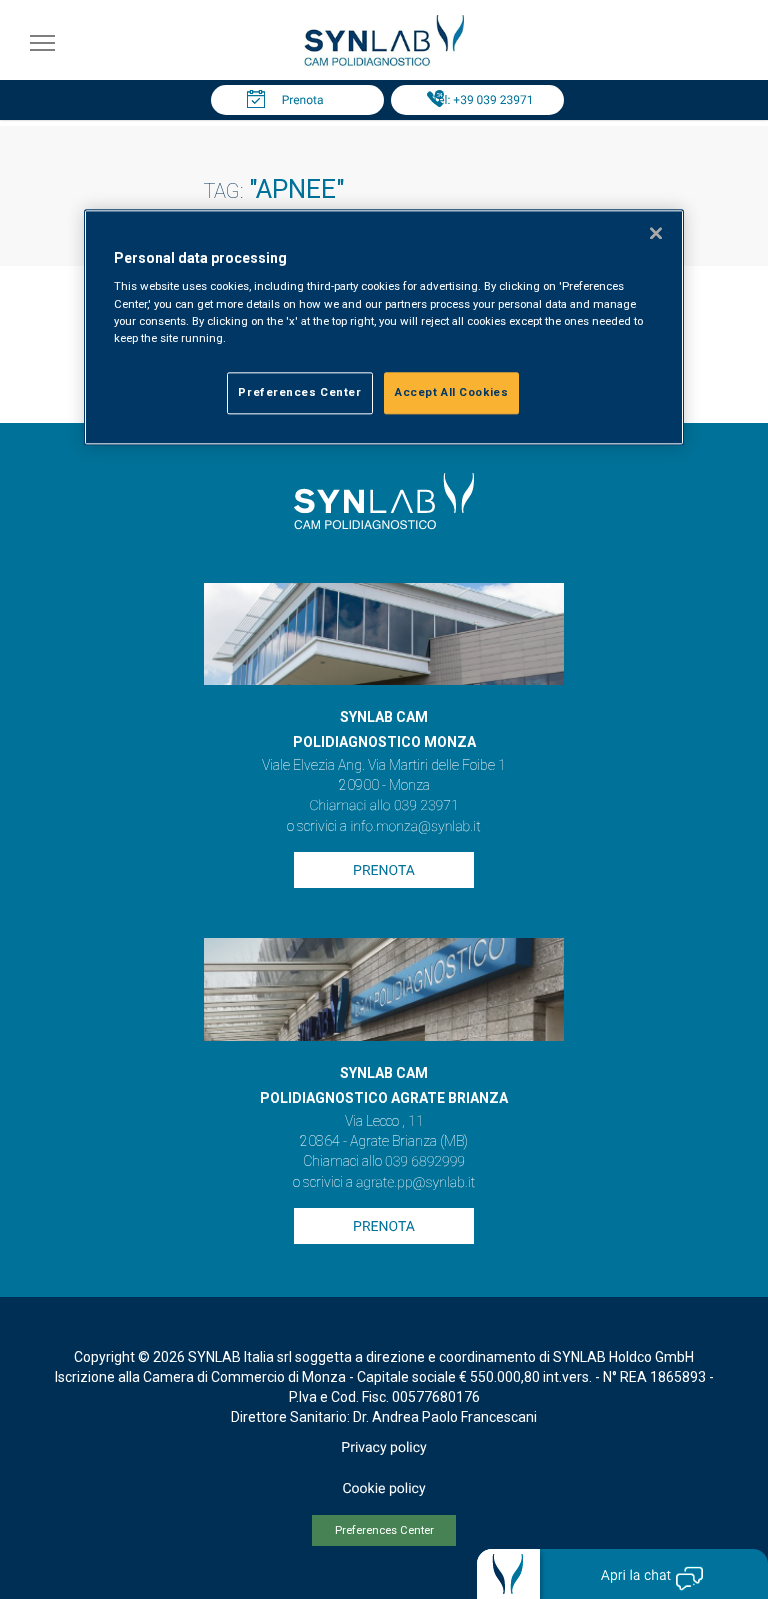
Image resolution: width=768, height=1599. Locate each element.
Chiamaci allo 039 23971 (383, 806)
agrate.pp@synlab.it (415, 1183)
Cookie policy (383, 1489)
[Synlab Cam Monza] (384, 62)
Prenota (303, 100)
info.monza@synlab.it (415, 827)
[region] (384, 327)
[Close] (656, 233)
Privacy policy (383, 1448)
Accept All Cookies (451, 392)
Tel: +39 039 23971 (483, 100)
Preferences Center (384, 1530)
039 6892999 (425, 1162)
